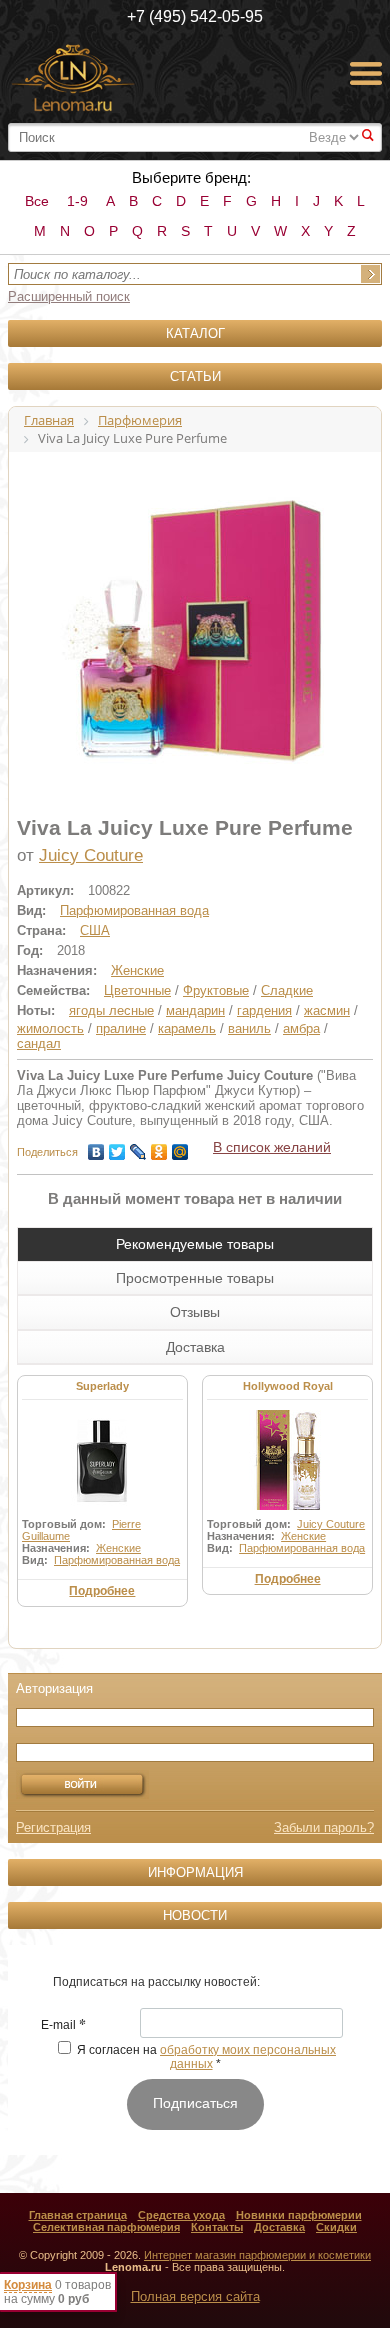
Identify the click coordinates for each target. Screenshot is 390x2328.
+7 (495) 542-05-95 (195, 16)
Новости (195, 1915)
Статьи (195, 376)
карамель (187, 1028)
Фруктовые (216, 990)
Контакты (217, 2227)
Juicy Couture (91, 855)
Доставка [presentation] (195, 1347)
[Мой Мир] (180, 1147)
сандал (39, 1043)
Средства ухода (181, 2215)
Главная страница (78, 2215)
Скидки (336, 2227)
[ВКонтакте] (96, 1147)
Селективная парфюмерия (106, 2227)
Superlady (102, 1386)
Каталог (195, 333)
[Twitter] (117, 1147)
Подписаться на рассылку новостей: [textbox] (156, 1982)
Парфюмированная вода (134, 910)
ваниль (249, 1028)
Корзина (28, 2285)
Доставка (279, 2227)
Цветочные (137, 990)
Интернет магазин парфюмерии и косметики (257, 2255)
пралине (121, 1028)
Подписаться (195, 2103)
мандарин (195, 1010)
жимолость (50, 1028)
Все (37, 201)
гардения (264, 1010)
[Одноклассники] (159, 1147)
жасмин (327, 1010)
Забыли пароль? (324, 1827)
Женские (137, 970)
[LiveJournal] (138, 1147)
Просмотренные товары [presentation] (195, 1278)
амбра (301, 1028)
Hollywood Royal (288, 1386)
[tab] (195, 1244)
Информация (195, 1872)
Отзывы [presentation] (195, 1312)
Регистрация (53, 1827)
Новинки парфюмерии (299, 2215)
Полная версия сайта (195, 2296)
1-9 (77, 201)
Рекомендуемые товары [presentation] (195, 1244)
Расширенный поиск (69, 296)
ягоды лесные (111, 1010)
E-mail (63, 2026)
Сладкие (287, 990)
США (95, 930)
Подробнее (102, 1591)
